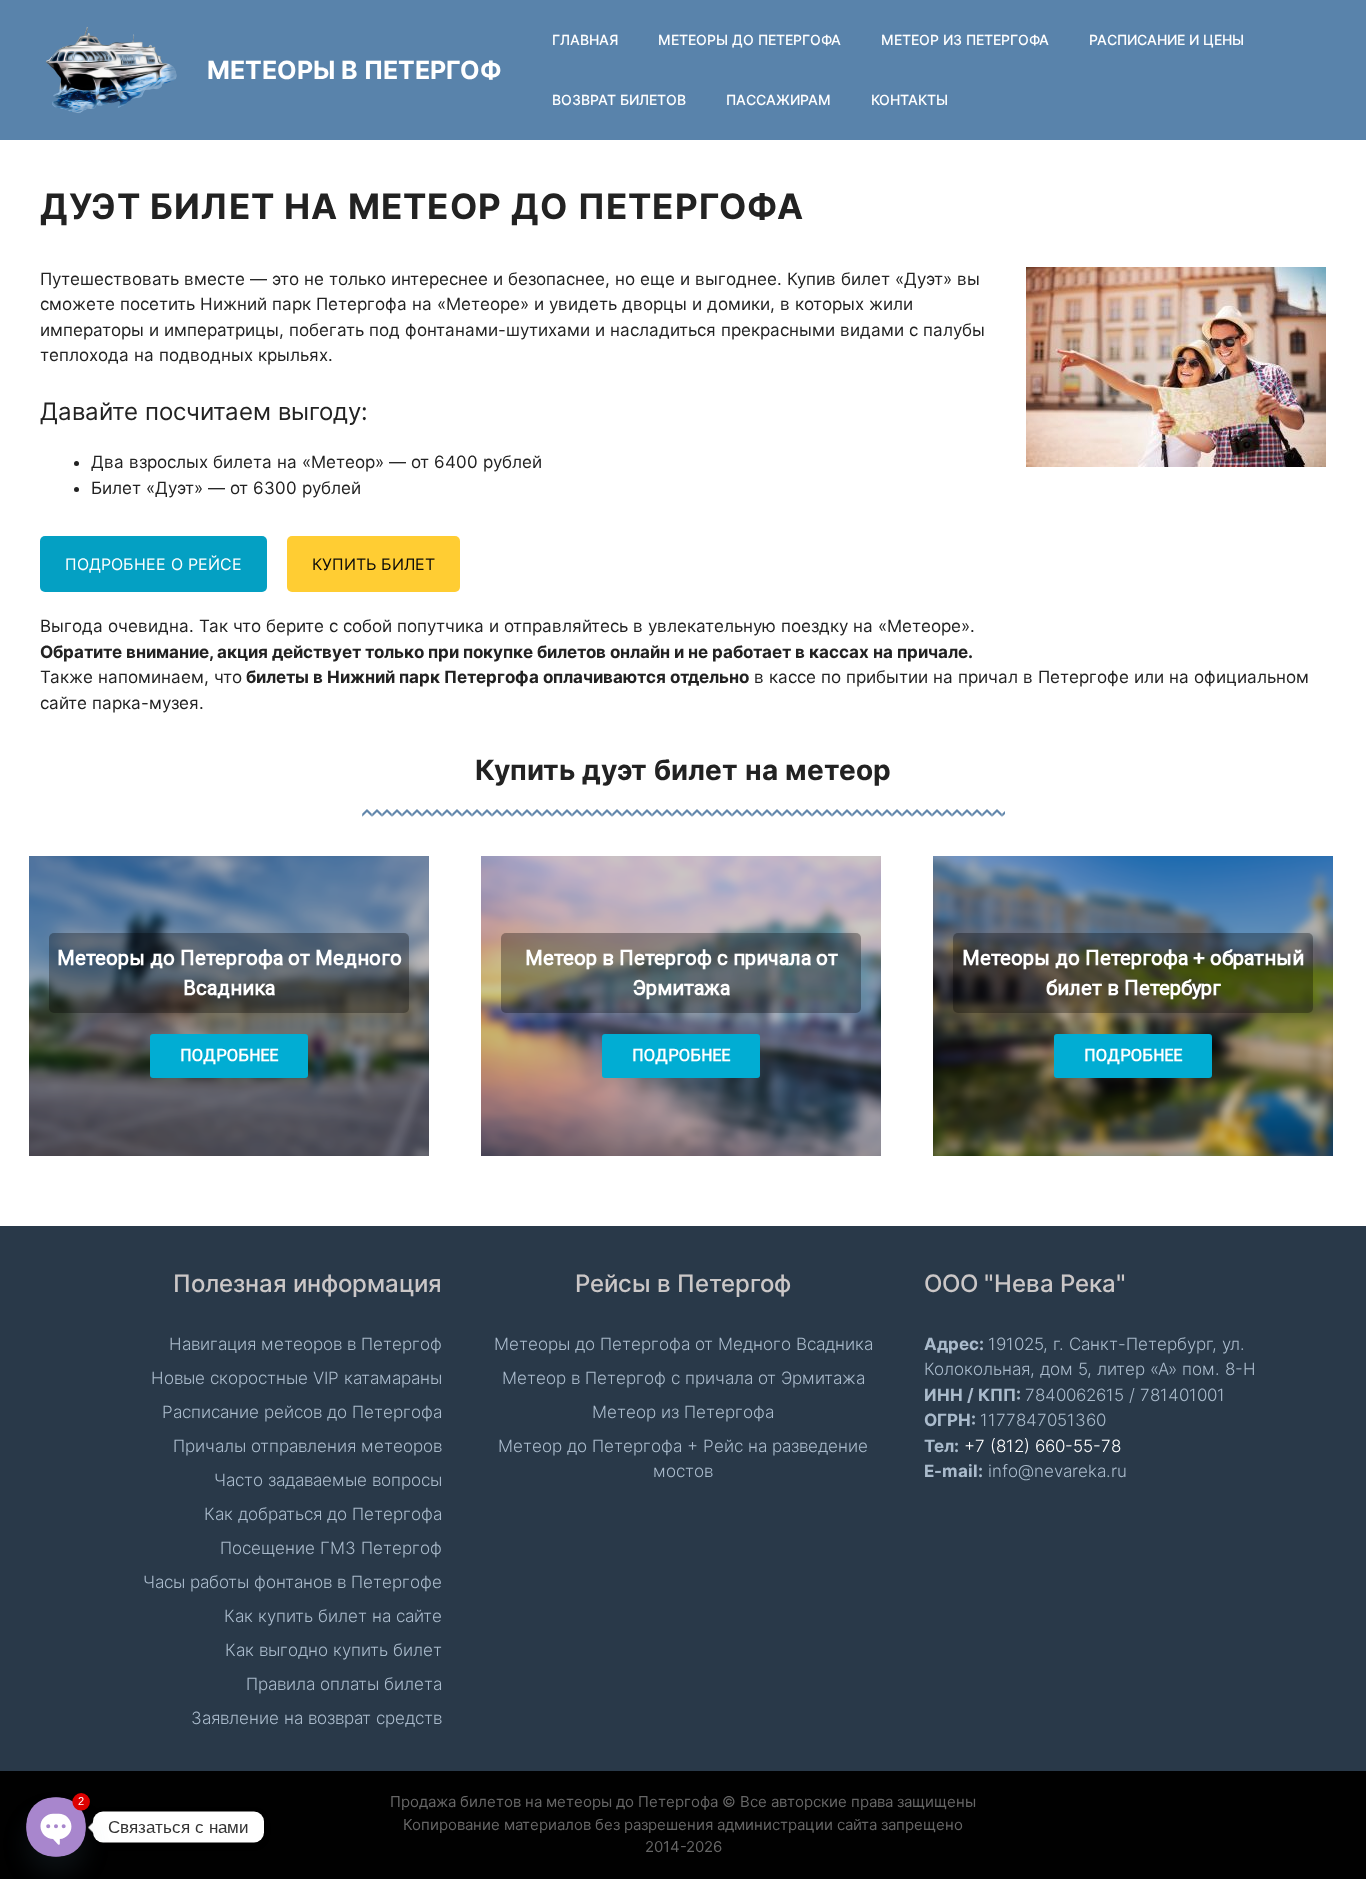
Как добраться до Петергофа (323, 1514)
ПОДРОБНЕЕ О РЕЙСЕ (153, 564)
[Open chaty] (56, 1827)
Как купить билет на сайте (333, 1616)
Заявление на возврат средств (316, 1718)
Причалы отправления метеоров (307, 1446)
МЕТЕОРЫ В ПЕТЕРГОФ (354, 70)
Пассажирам (778, 99)
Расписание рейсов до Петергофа (302, 1412)
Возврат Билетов (619, 99)
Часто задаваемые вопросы (328, 1480)
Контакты (909, 99)
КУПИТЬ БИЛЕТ (373, 564)
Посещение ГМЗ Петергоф (331, 1548)
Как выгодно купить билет (333, 1650)
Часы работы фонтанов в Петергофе (292, 1582)
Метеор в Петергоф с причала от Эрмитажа (681, 973)
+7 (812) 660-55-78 (1042, 1446)
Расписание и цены (1166, 39)
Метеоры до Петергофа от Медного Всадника (229, 973)
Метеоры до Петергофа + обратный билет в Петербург (1133, 973)
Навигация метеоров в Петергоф (305, 1344)
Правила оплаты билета (344, 1684)
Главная (585, 39)
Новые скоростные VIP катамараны (296, 1378)
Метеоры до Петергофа (749, 39)
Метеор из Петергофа (965, 39)
